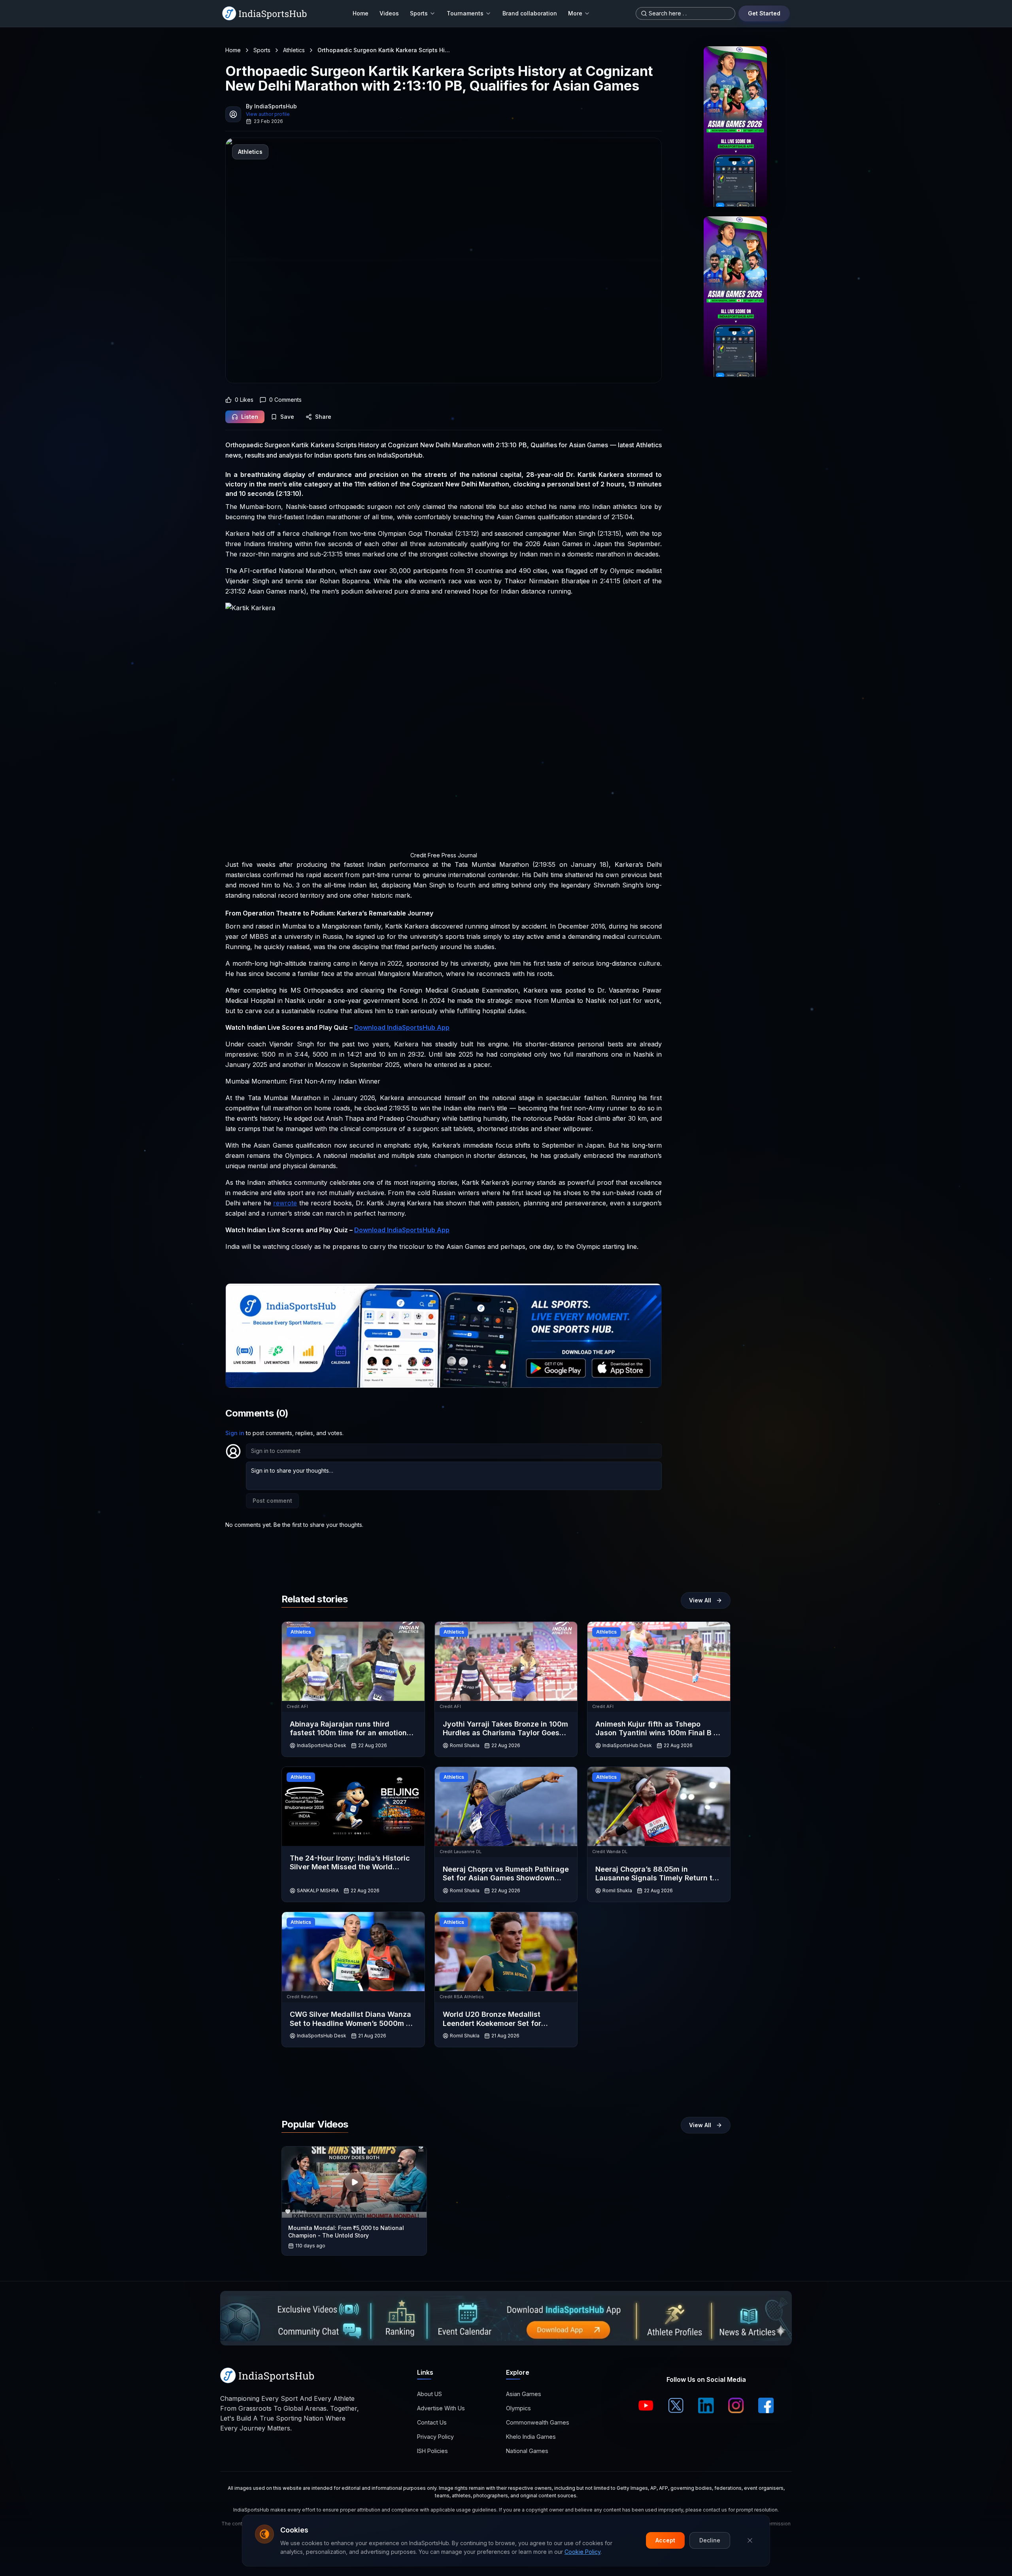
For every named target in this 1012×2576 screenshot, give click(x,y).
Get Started (764, 13)
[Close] (750, 2540)
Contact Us (432, 2422)
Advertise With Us (441, 2408)
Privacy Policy (435, 2437)
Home (361, 13)
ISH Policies (432, 2451)
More (575, 13)
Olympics (518, 2408)
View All (700, 1600)
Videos (389, 13)
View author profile (268, 114)
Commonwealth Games (538, 2422)
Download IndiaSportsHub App (402, 1027)
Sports (419, 13)
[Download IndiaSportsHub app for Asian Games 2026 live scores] (735, 297)
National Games (527, 2451)
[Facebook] (766, 2406)
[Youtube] (646, 2406)
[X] (676, 2406)
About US (430, 2394)
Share (323, 417)
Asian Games (524, 2394)
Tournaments (465, 13)
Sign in (235, 1433)
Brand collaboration (530, 13)
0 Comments (285, 400)
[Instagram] (736, 2406)
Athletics (294, 50)
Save (287, 417)
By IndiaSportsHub (271, 106)
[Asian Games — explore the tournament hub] (735, 127)
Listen (250, 417)
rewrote (285, 1203)
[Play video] (354, 2182)
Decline (710, 2540)
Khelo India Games (531, 2437)
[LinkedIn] (706, 2406)
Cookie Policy (582, 2552)
